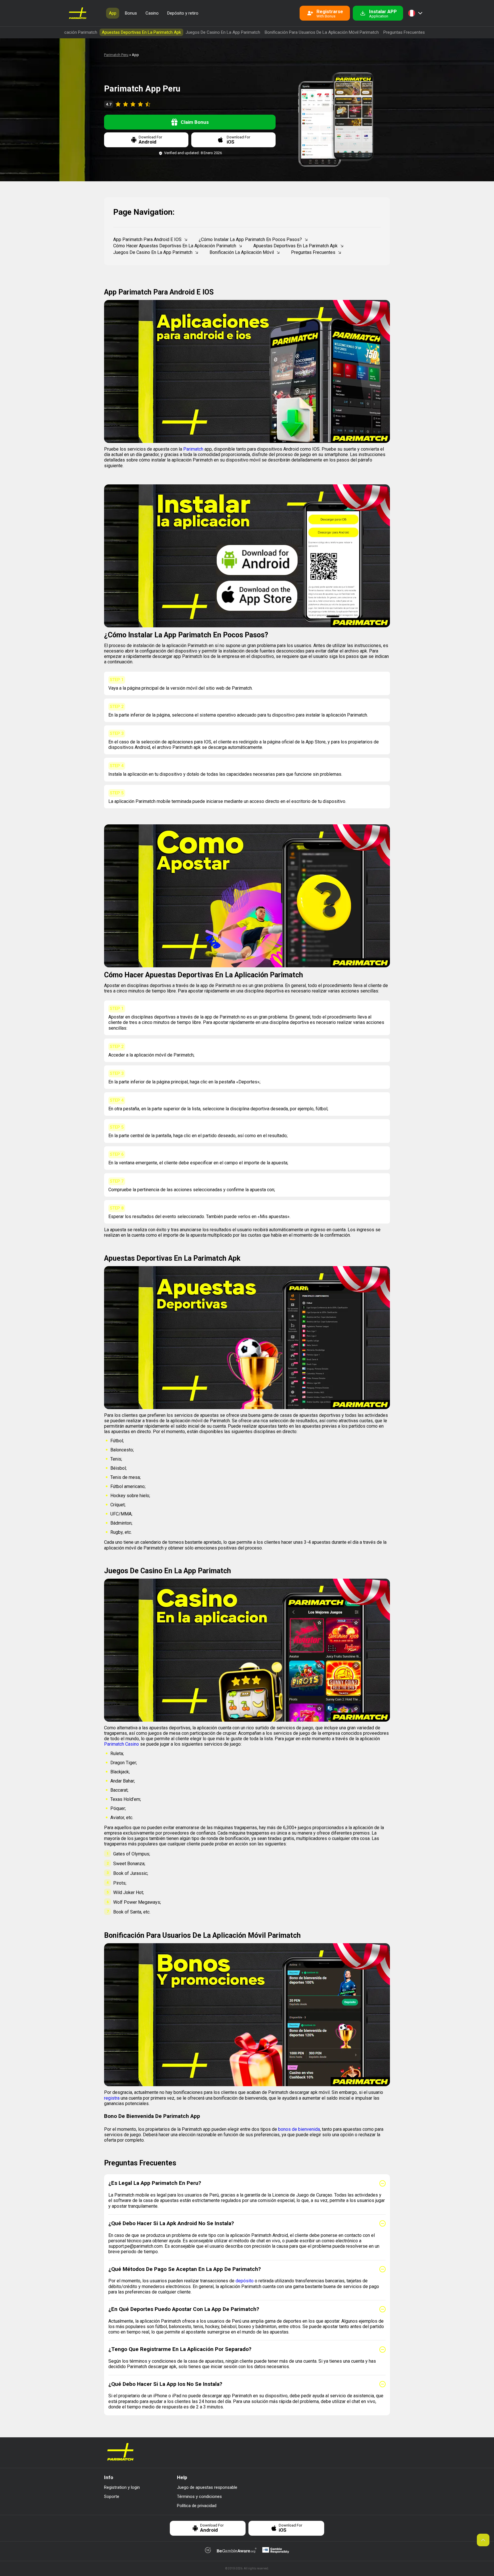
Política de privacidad (197, 2506)
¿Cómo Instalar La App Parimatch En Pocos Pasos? (250, 239)
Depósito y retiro (183, 13)
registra (112, 2098)
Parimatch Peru (116, 55)
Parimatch (193, 449)
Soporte (112, 2497)
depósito (245, 2281)
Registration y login (122, 2487)
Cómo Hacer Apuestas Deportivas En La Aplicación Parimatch (175, 246)
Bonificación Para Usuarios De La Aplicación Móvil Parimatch (322, 32)
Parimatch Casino (121, 1744)
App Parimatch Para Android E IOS (147, 239)
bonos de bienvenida (299, 2129)
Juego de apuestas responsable (207, 2487)
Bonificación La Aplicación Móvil (242, 252)
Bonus (131, 13)
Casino (152, 13)
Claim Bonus (195, 122)
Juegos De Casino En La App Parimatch (223, 32)
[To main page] (78, 13)
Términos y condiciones (199, 2497)
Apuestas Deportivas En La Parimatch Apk (141, 32)
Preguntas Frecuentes (404, 32)
